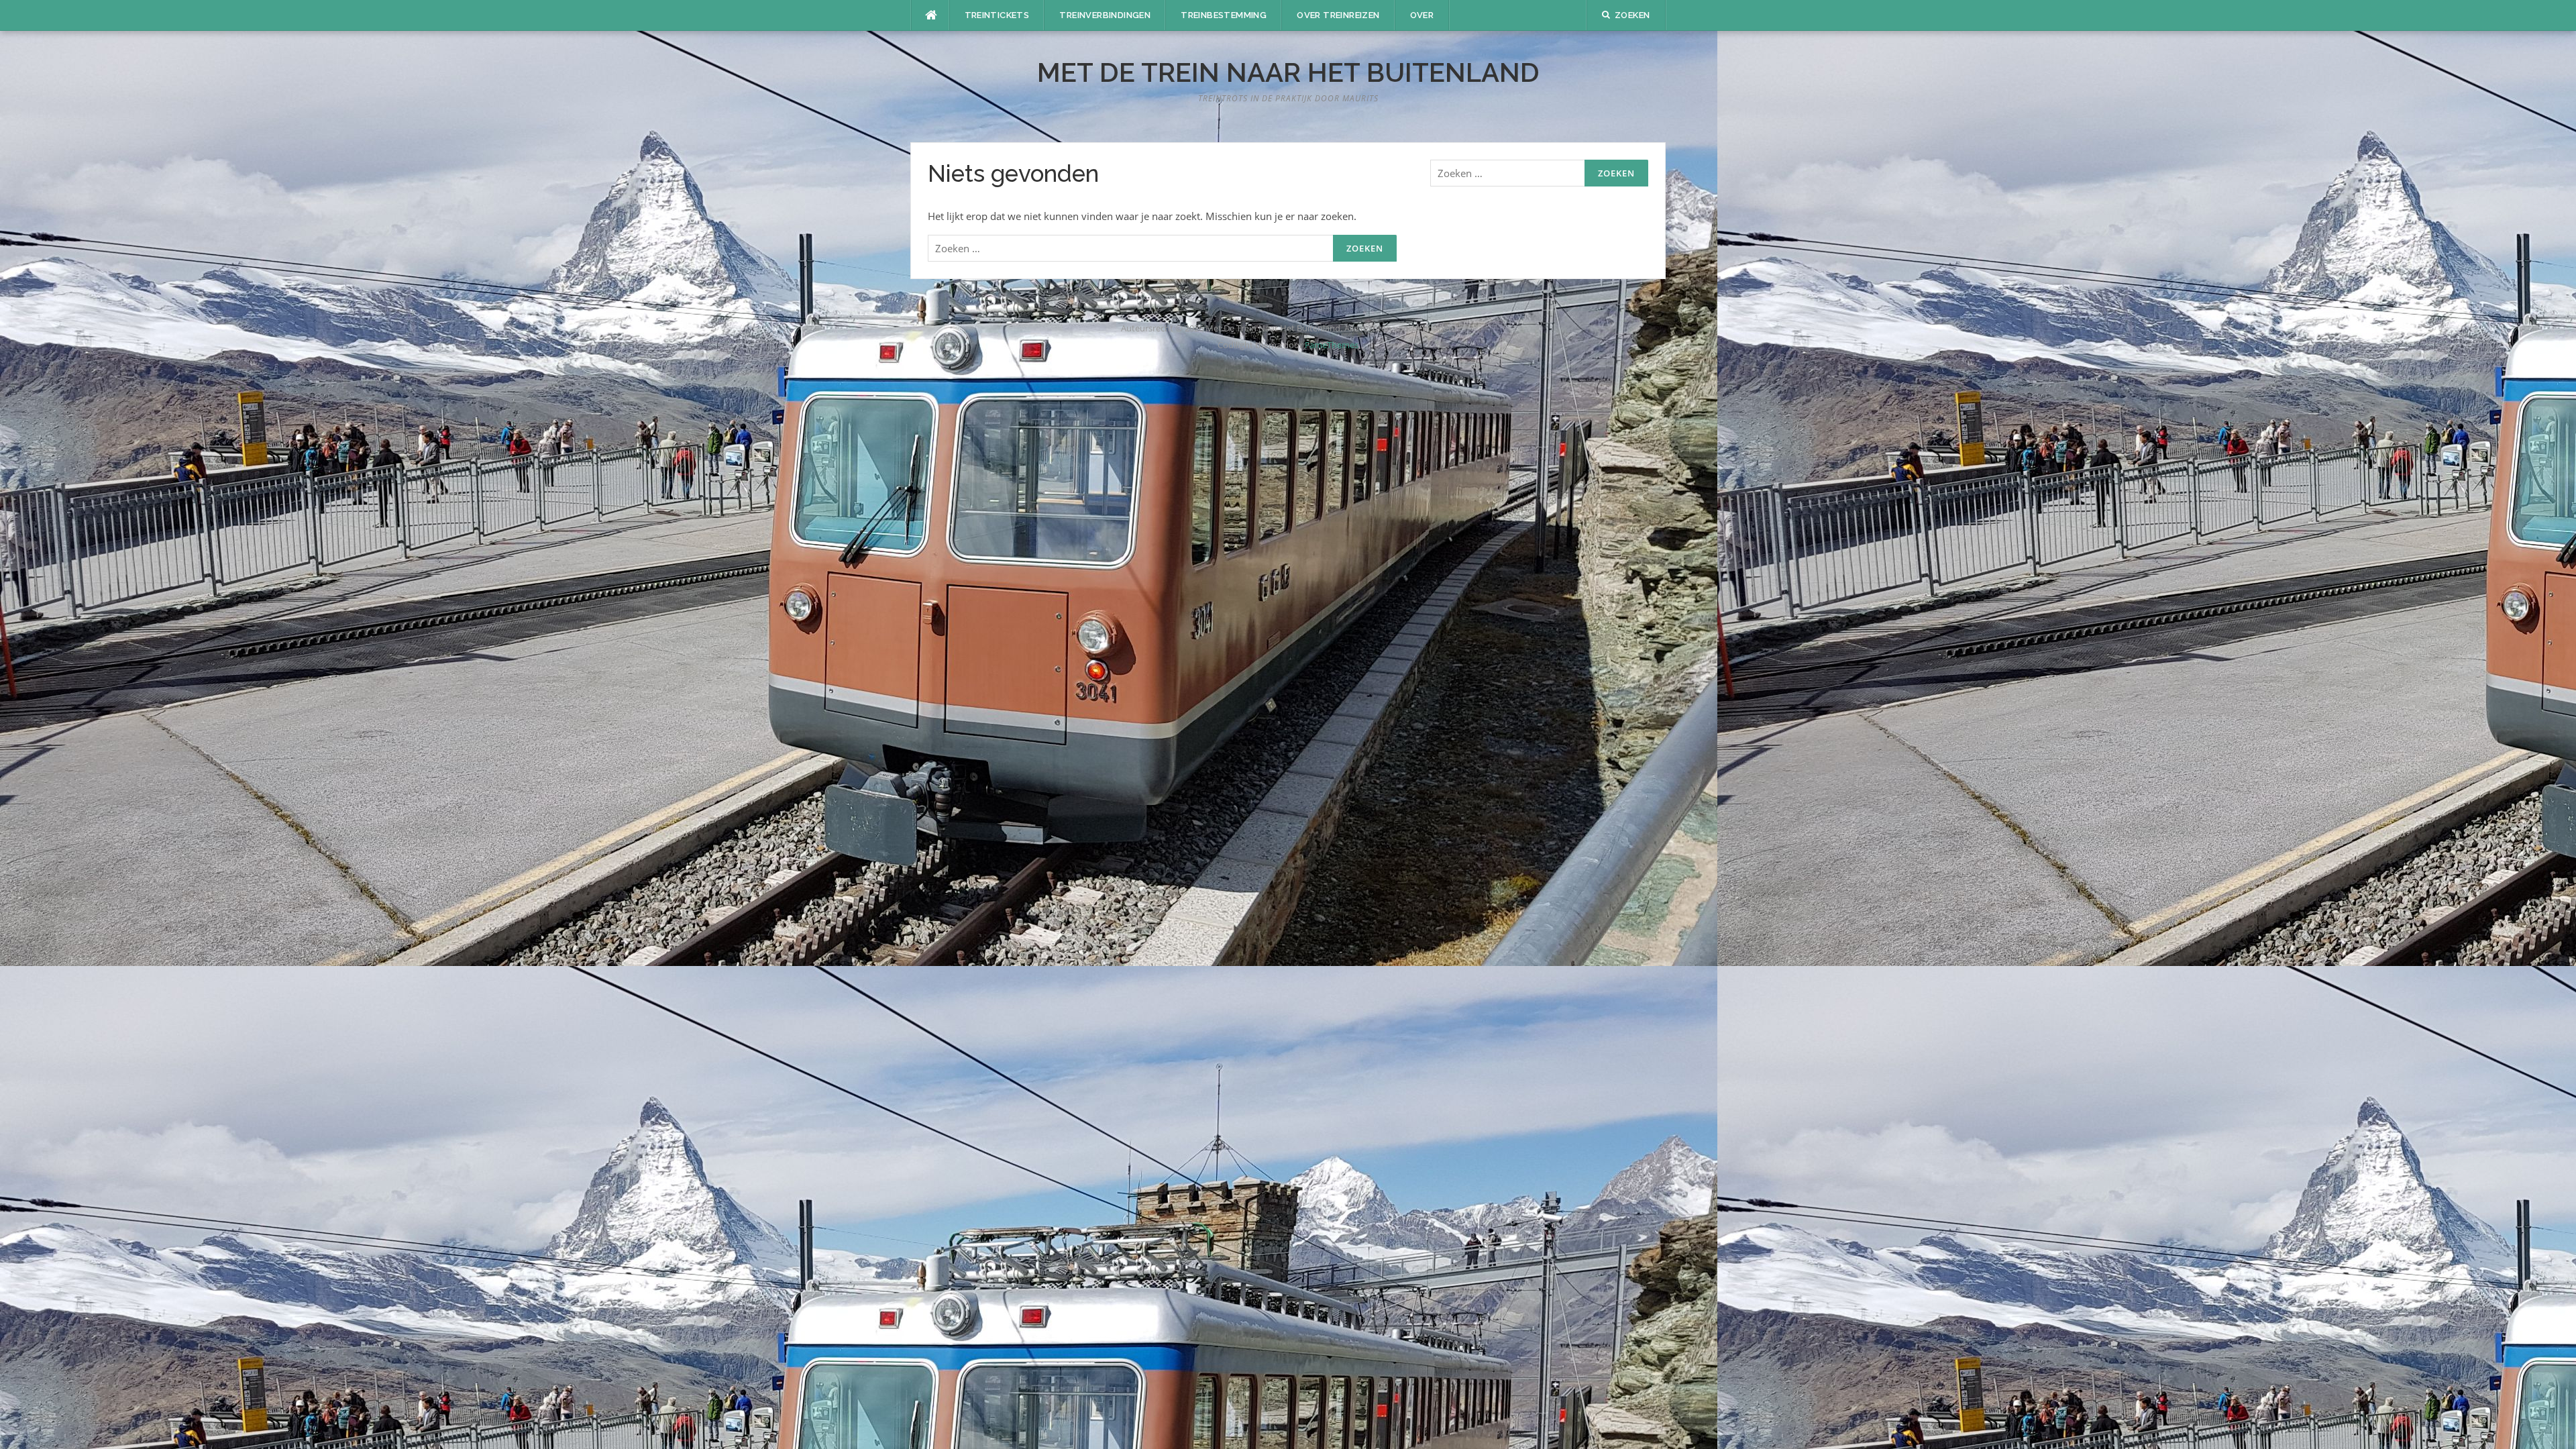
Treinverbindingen (1105, 15)
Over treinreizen (1338, 15)
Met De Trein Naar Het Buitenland (1288, 72)
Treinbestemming (1224, 15)
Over (1422, 15)
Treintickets (997, 15)
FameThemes (1332, 345)
